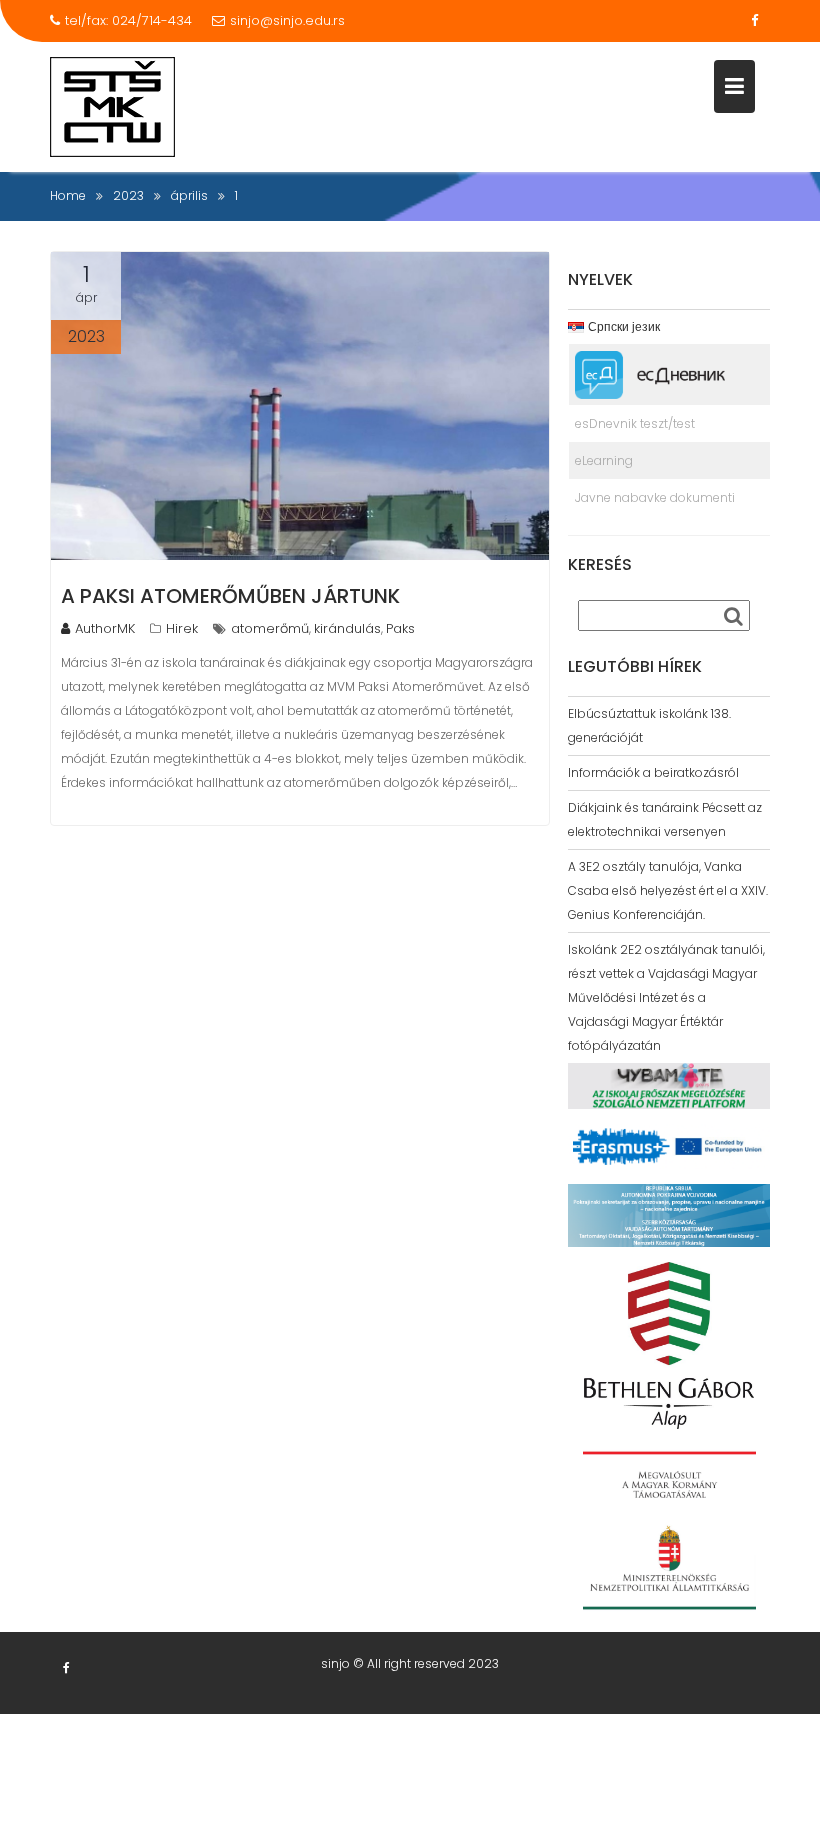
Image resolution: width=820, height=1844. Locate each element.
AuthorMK (105, 628)
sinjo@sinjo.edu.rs (287, 20)
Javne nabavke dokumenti (655, 497)
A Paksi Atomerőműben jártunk (230, 596)
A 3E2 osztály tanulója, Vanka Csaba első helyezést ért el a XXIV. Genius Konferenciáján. (668, 890)
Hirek (182, 628)
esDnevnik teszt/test (635, 423)
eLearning (604, 460)
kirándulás (347, 628)
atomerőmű (270, 628)
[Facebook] (754, 21)
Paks (400, 628)
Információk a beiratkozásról (653, 772)
